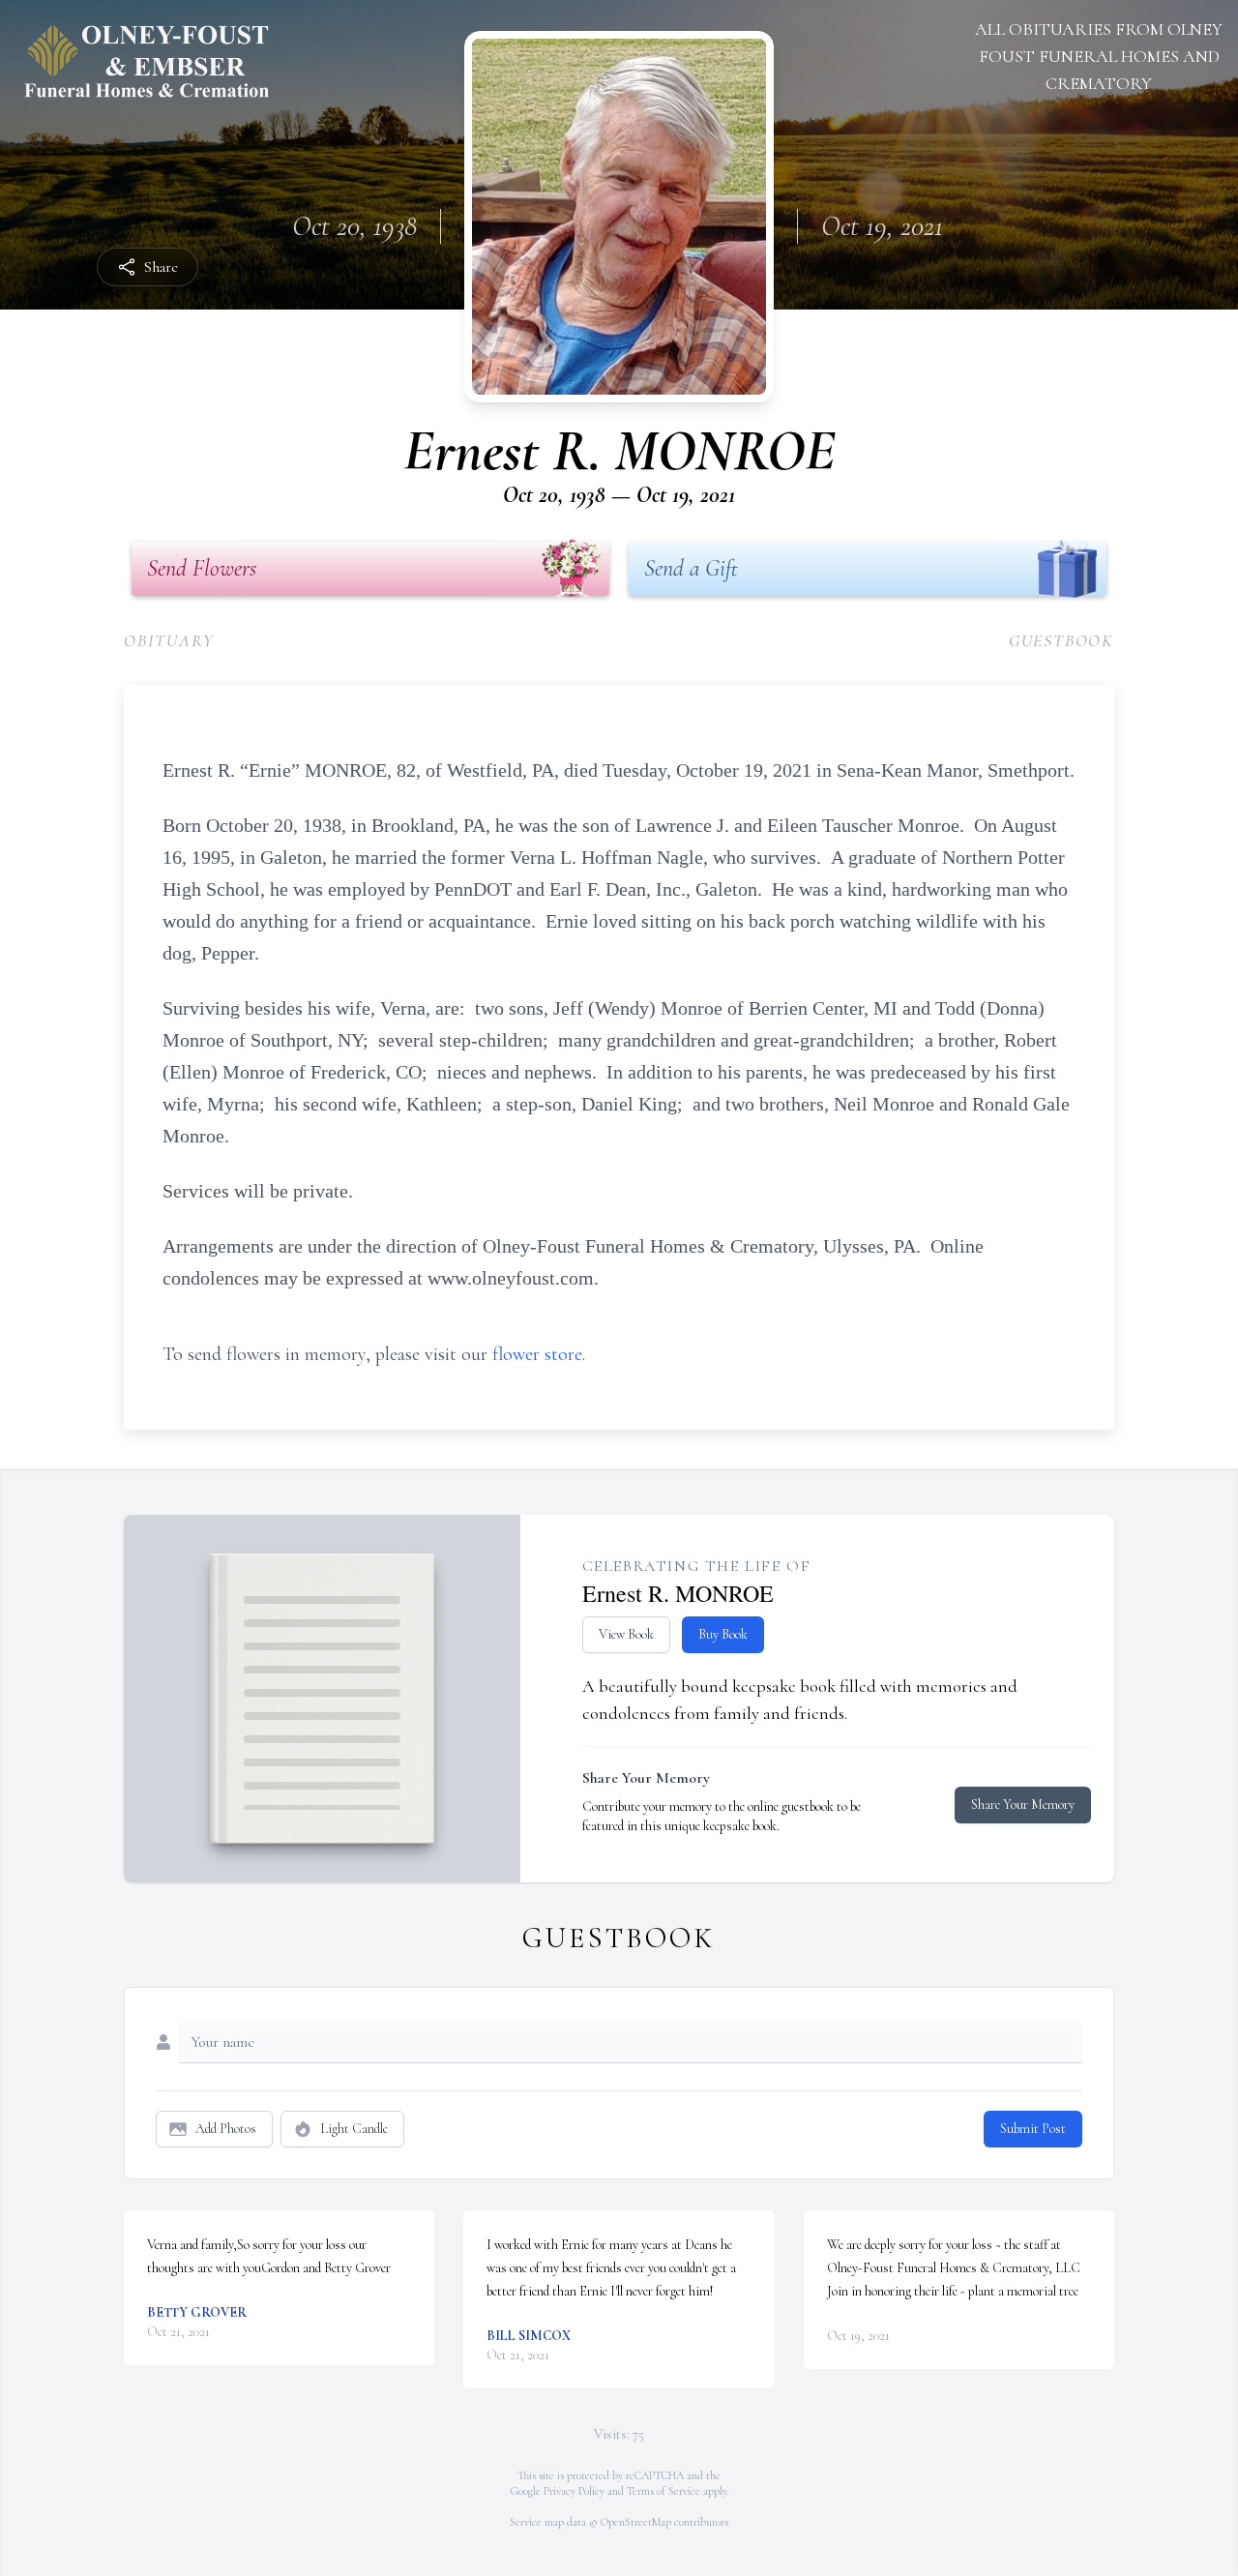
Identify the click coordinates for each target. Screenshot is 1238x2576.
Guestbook (1061, 640)
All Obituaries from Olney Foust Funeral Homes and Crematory (1099, 56)
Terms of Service (663, 2491)
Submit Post (1033, 2129)
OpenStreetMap (636, 2522)
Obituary (169, 640)
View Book (626, 1634)
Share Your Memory (1023, 1805)
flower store (537, 1354)
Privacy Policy (574, 2491)
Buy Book (723, 1634)
